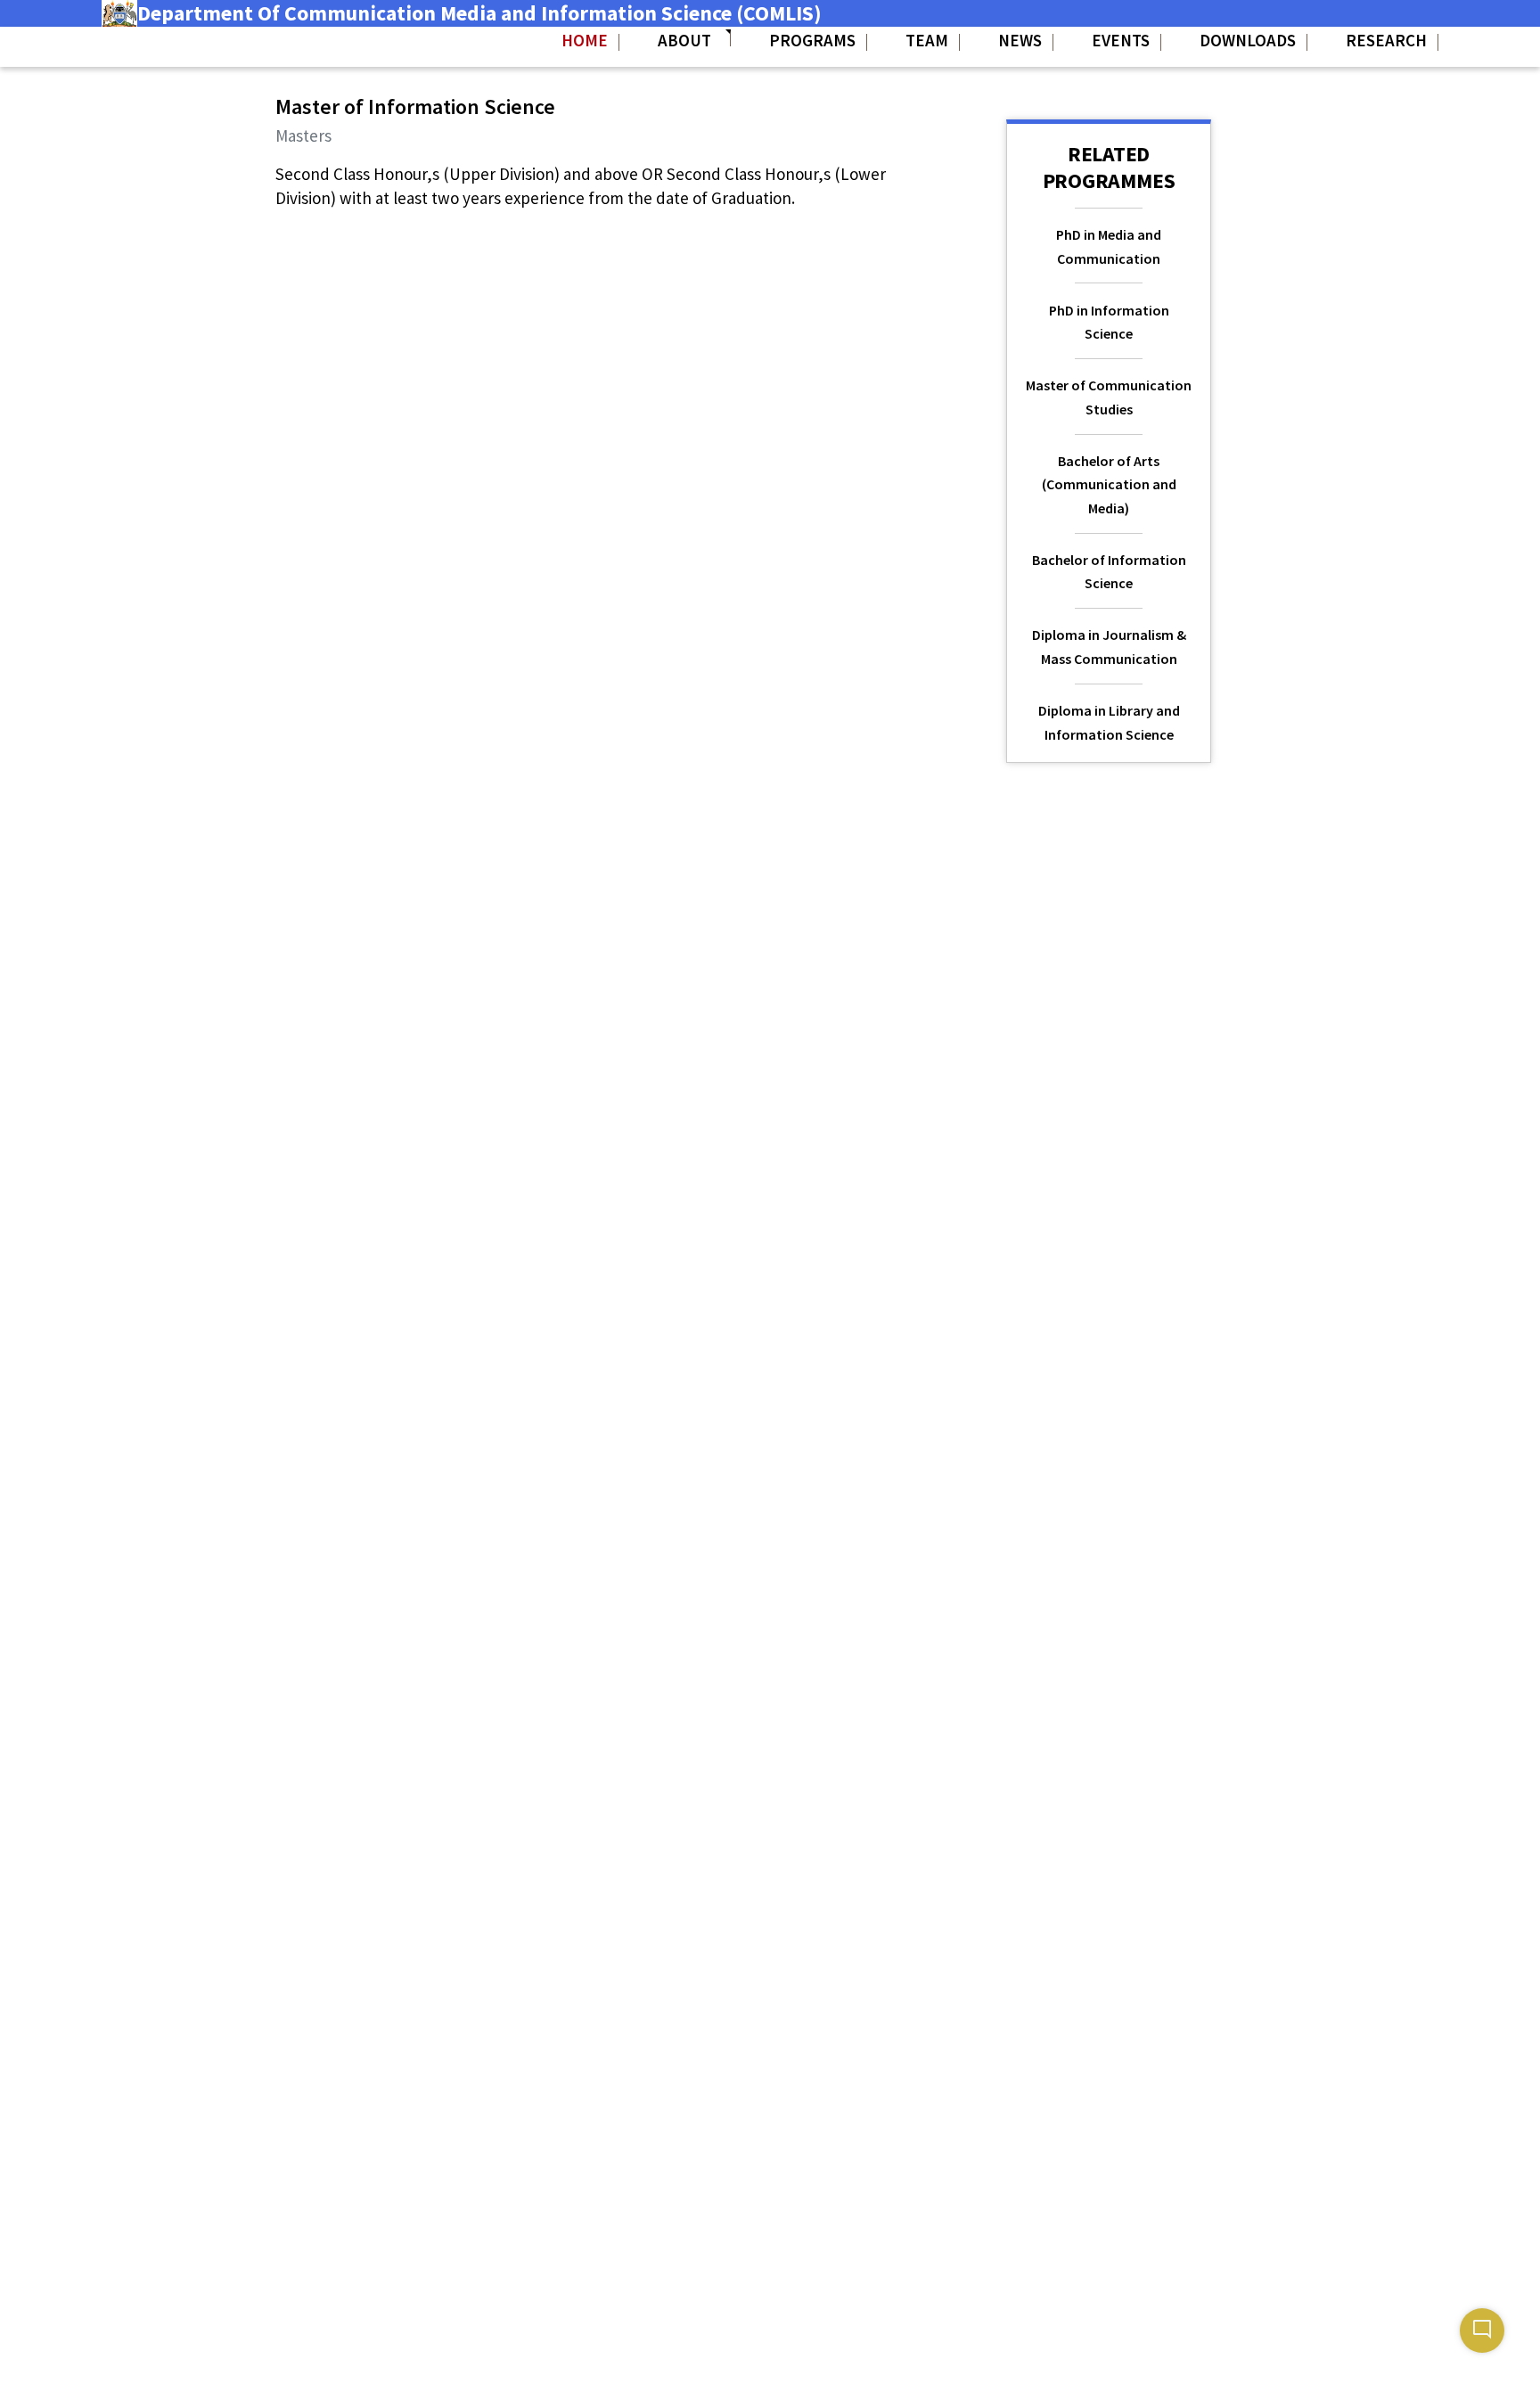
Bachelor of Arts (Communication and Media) (1109, 484)
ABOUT (686, 40)
